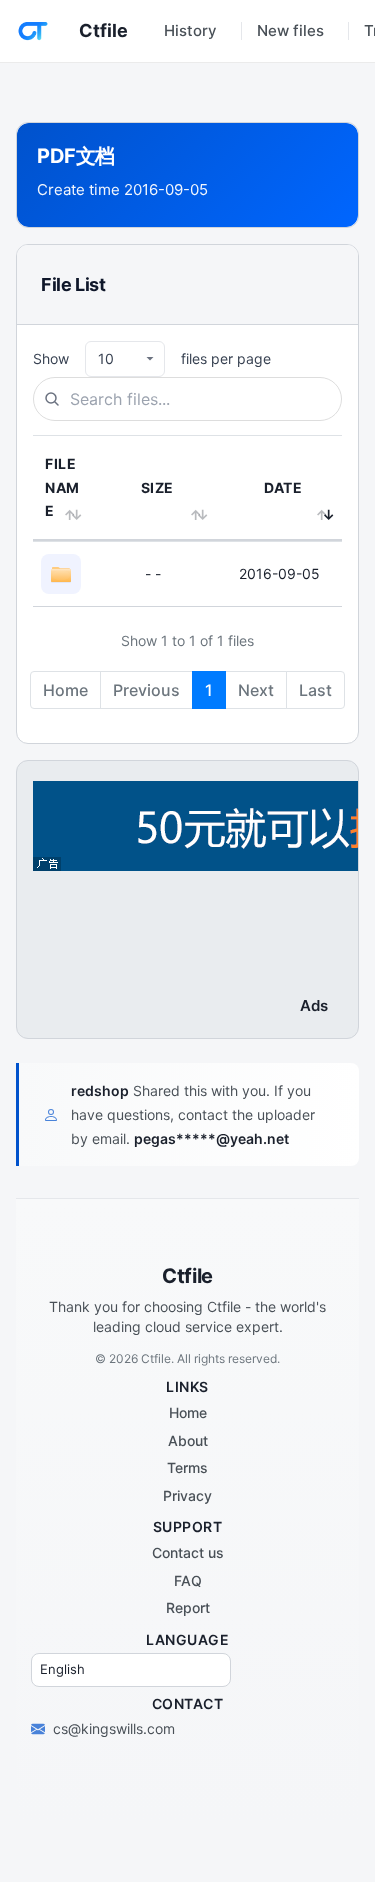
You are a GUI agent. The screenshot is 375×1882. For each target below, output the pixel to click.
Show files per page (152, 358)
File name (62, 487)
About (188, 1440)
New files (290, 30)
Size (157, 487)
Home (188, 1412)
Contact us (188, 1552)
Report (188, 1607)
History (190, 30)
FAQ (188, 1580)
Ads (314, 1005)
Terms (187, 1467)
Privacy (187, 1495)
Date (283, 487)
